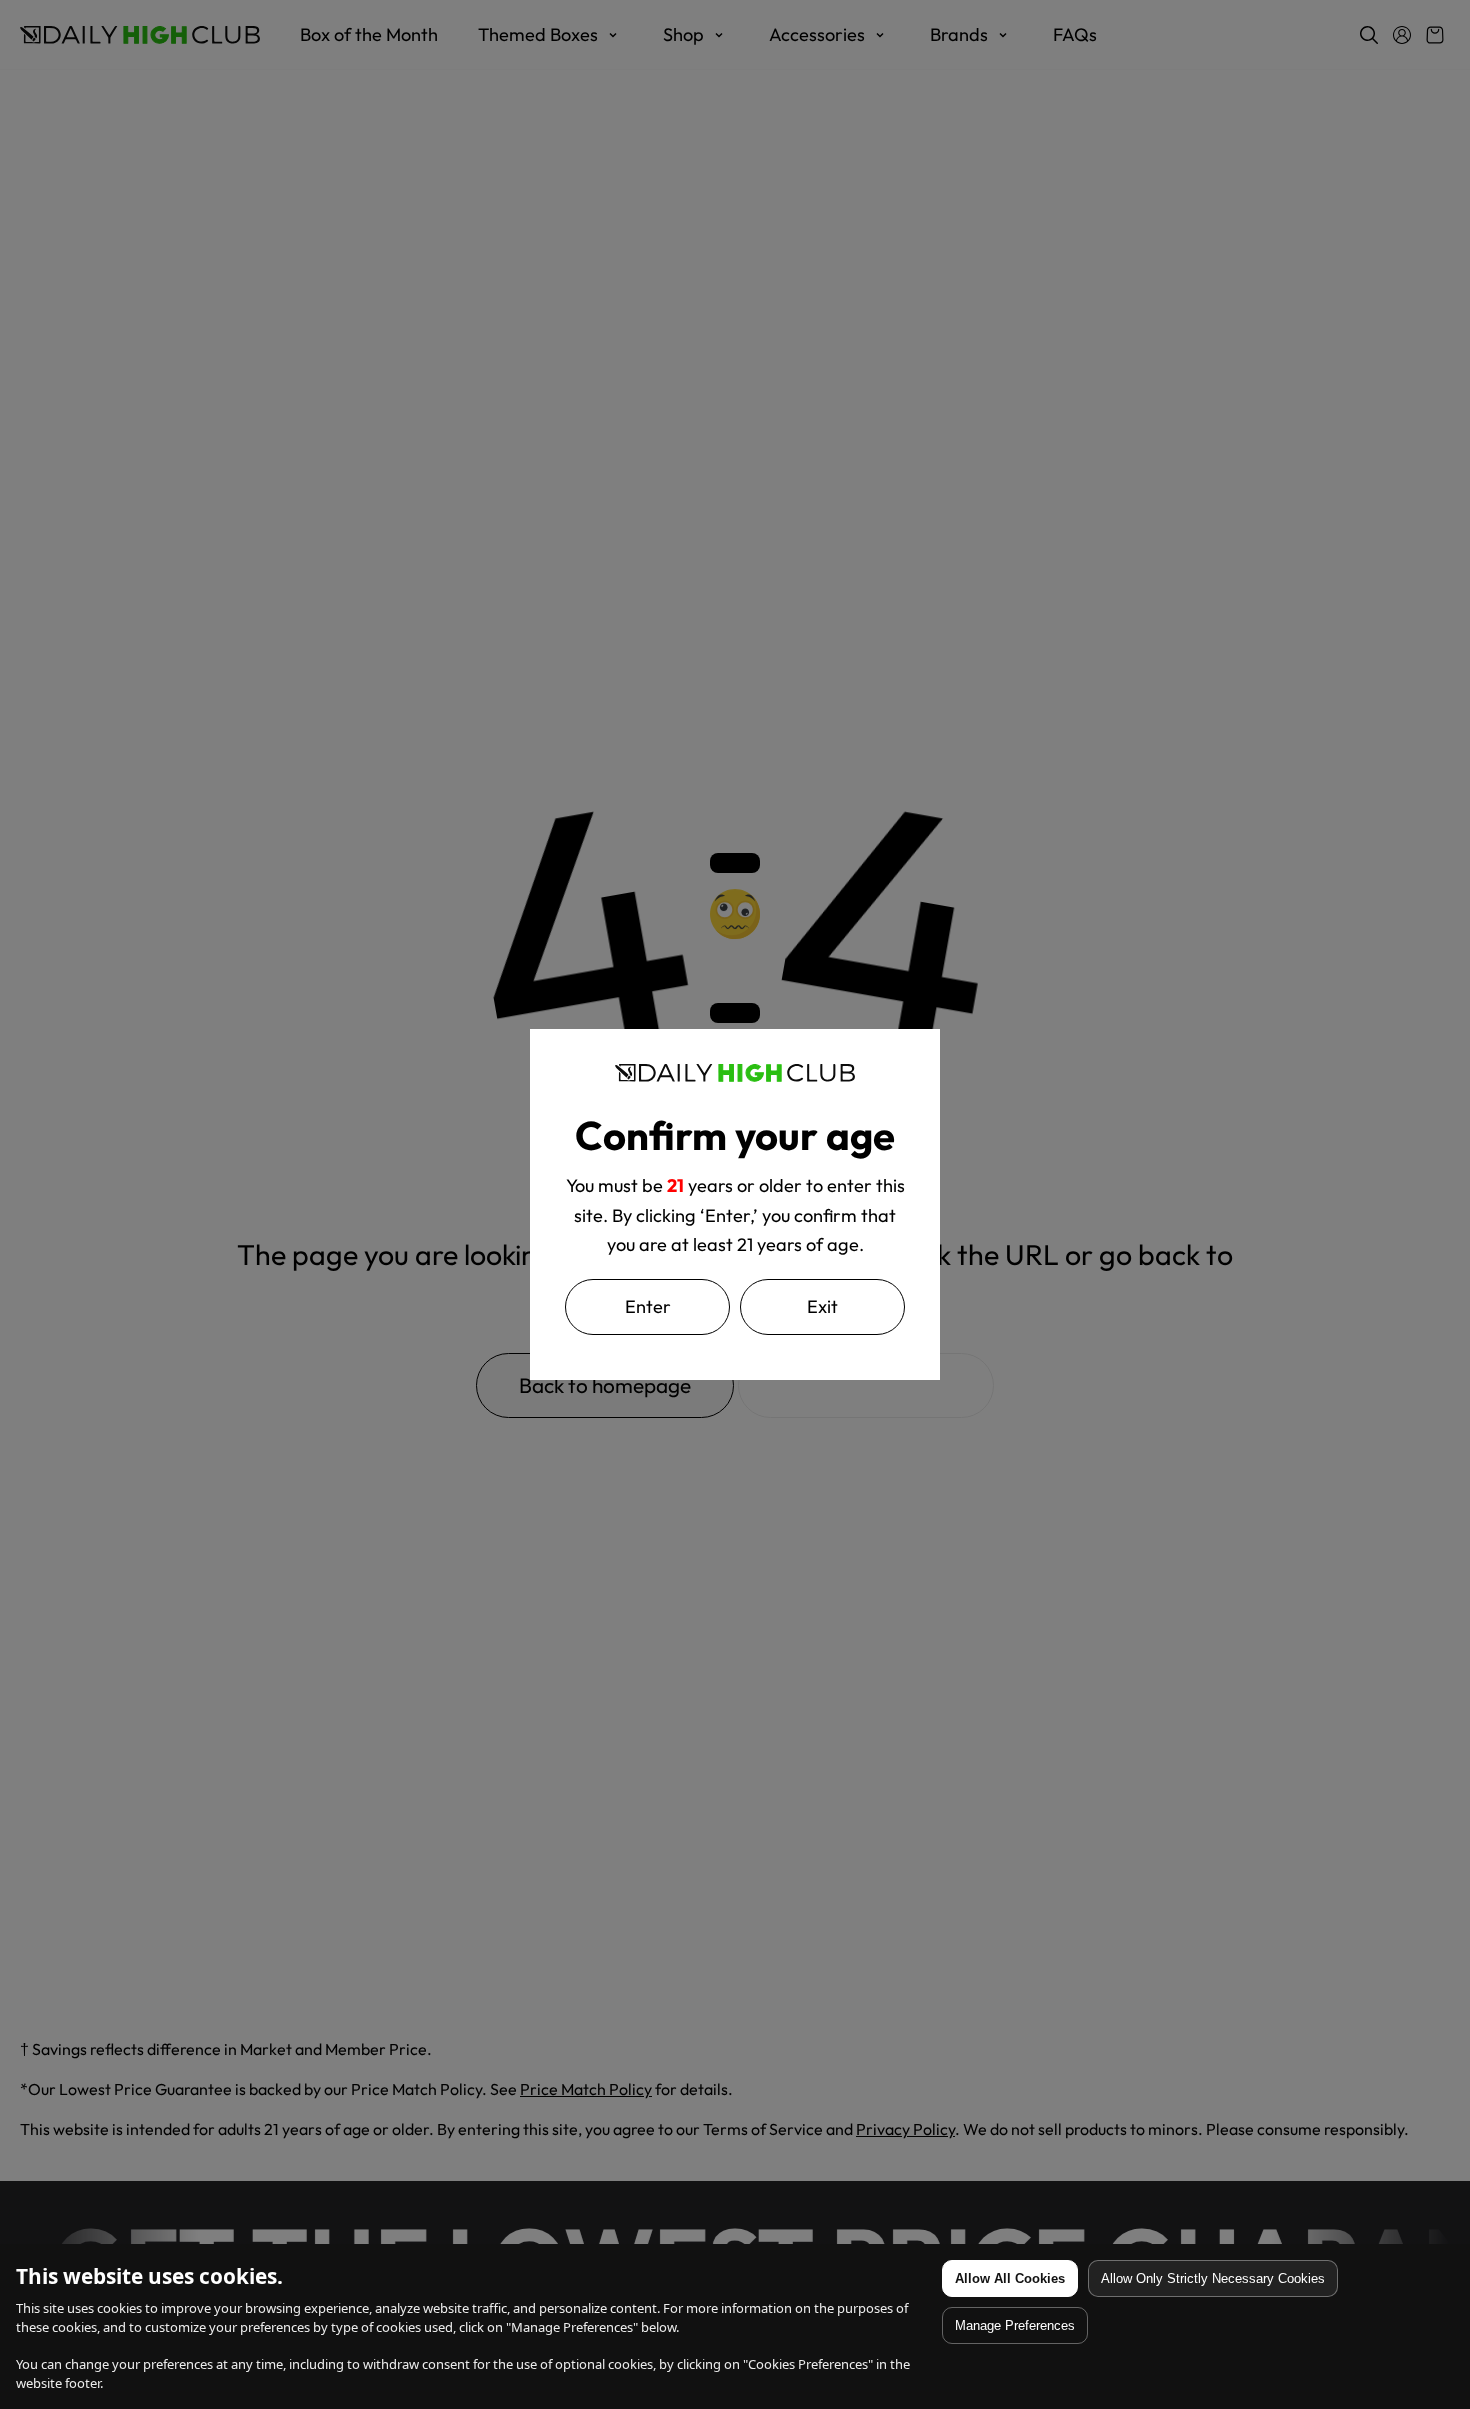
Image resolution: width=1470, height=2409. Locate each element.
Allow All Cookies (1010, 2278)
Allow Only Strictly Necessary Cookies (1213, 2278)
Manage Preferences (1015, 2325)
